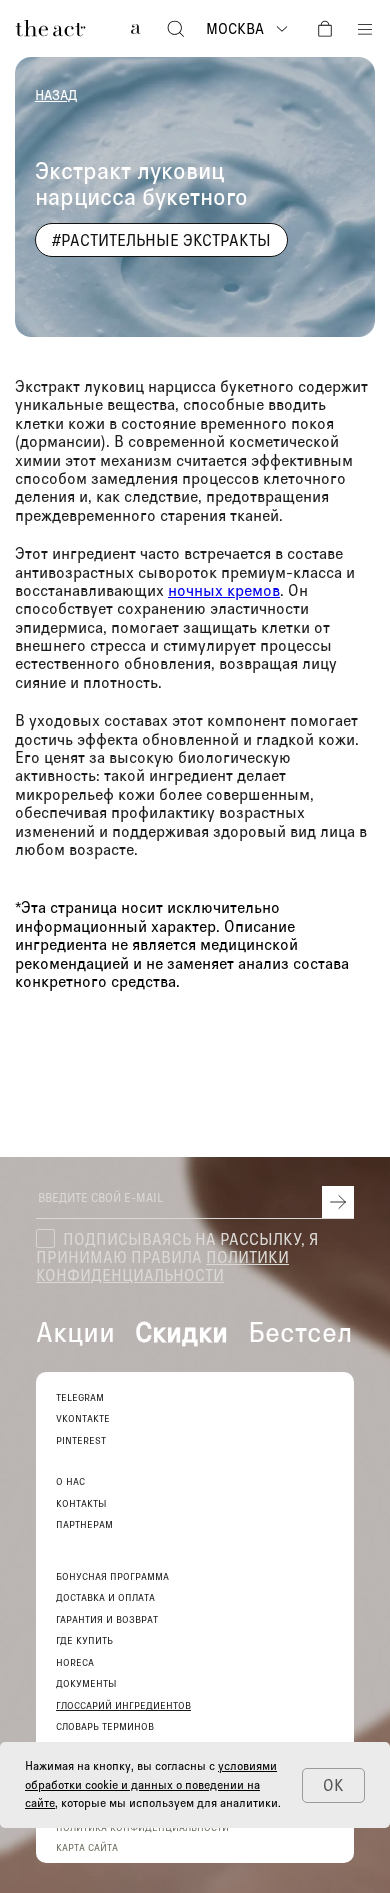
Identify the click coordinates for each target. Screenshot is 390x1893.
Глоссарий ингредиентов (123, 1705)
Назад (56, 95)
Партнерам (84, 1524)
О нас (70, 1481)
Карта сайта (87, 1847)
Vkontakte (83, 1418)
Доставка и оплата (105, 1597)
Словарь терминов (105, 1726)
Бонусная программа (112, 1576)
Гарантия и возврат (107, 1619)
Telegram (80, 1397)
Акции (75, 1331)
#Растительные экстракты (161, 239)
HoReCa (75, 1662)
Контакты (81, 1503)
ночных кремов (224, 589)
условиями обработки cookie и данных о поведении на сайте (151, 1784)
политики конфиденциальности (162, 1265)
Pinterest (81, 1440)
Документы (86, 1683)
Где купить (84, 1640)
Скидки (181, 1331)
